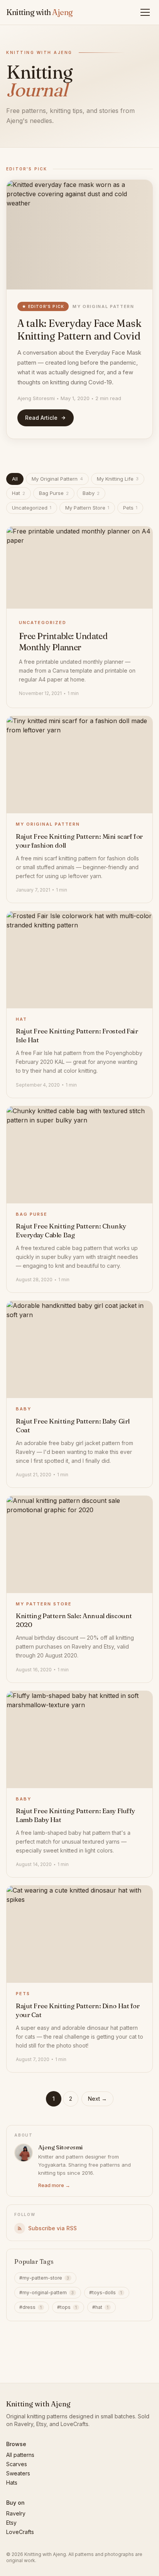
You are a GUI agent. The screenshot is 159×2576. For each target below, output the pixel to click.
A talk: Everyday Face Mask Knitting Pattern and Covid (79, 330)
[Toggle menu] (147, 12)
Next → (97, 2099)
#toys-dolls (106, 2292)
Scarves (17, 2464)
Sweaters (18, 2473)
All (15, 479)
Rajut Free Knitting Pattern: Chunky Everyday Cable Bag (71, 1230)
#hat (100, 2307)
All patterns (20, 2455)
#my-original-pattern (47, 2292)
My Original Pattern (103, 306)
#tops (67, 2307)
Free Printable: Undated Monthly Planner (63, 642)
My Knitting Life (118, 479)
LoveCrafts (20, 2532)
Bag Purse (54, 493)
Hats (12, 2483)
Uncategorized (32, 508)
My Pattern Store (87, 508)
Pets (130, 508)
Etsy (11, 2523)
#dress (30, 2307)
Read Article (41, 418)
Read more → (54, 2185)
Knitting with (40, 12)
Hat (19, 493)
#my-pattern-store (44, 2278)
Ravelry (16, 2513)
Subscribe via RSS (52, 2228)
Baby (91, 493)
